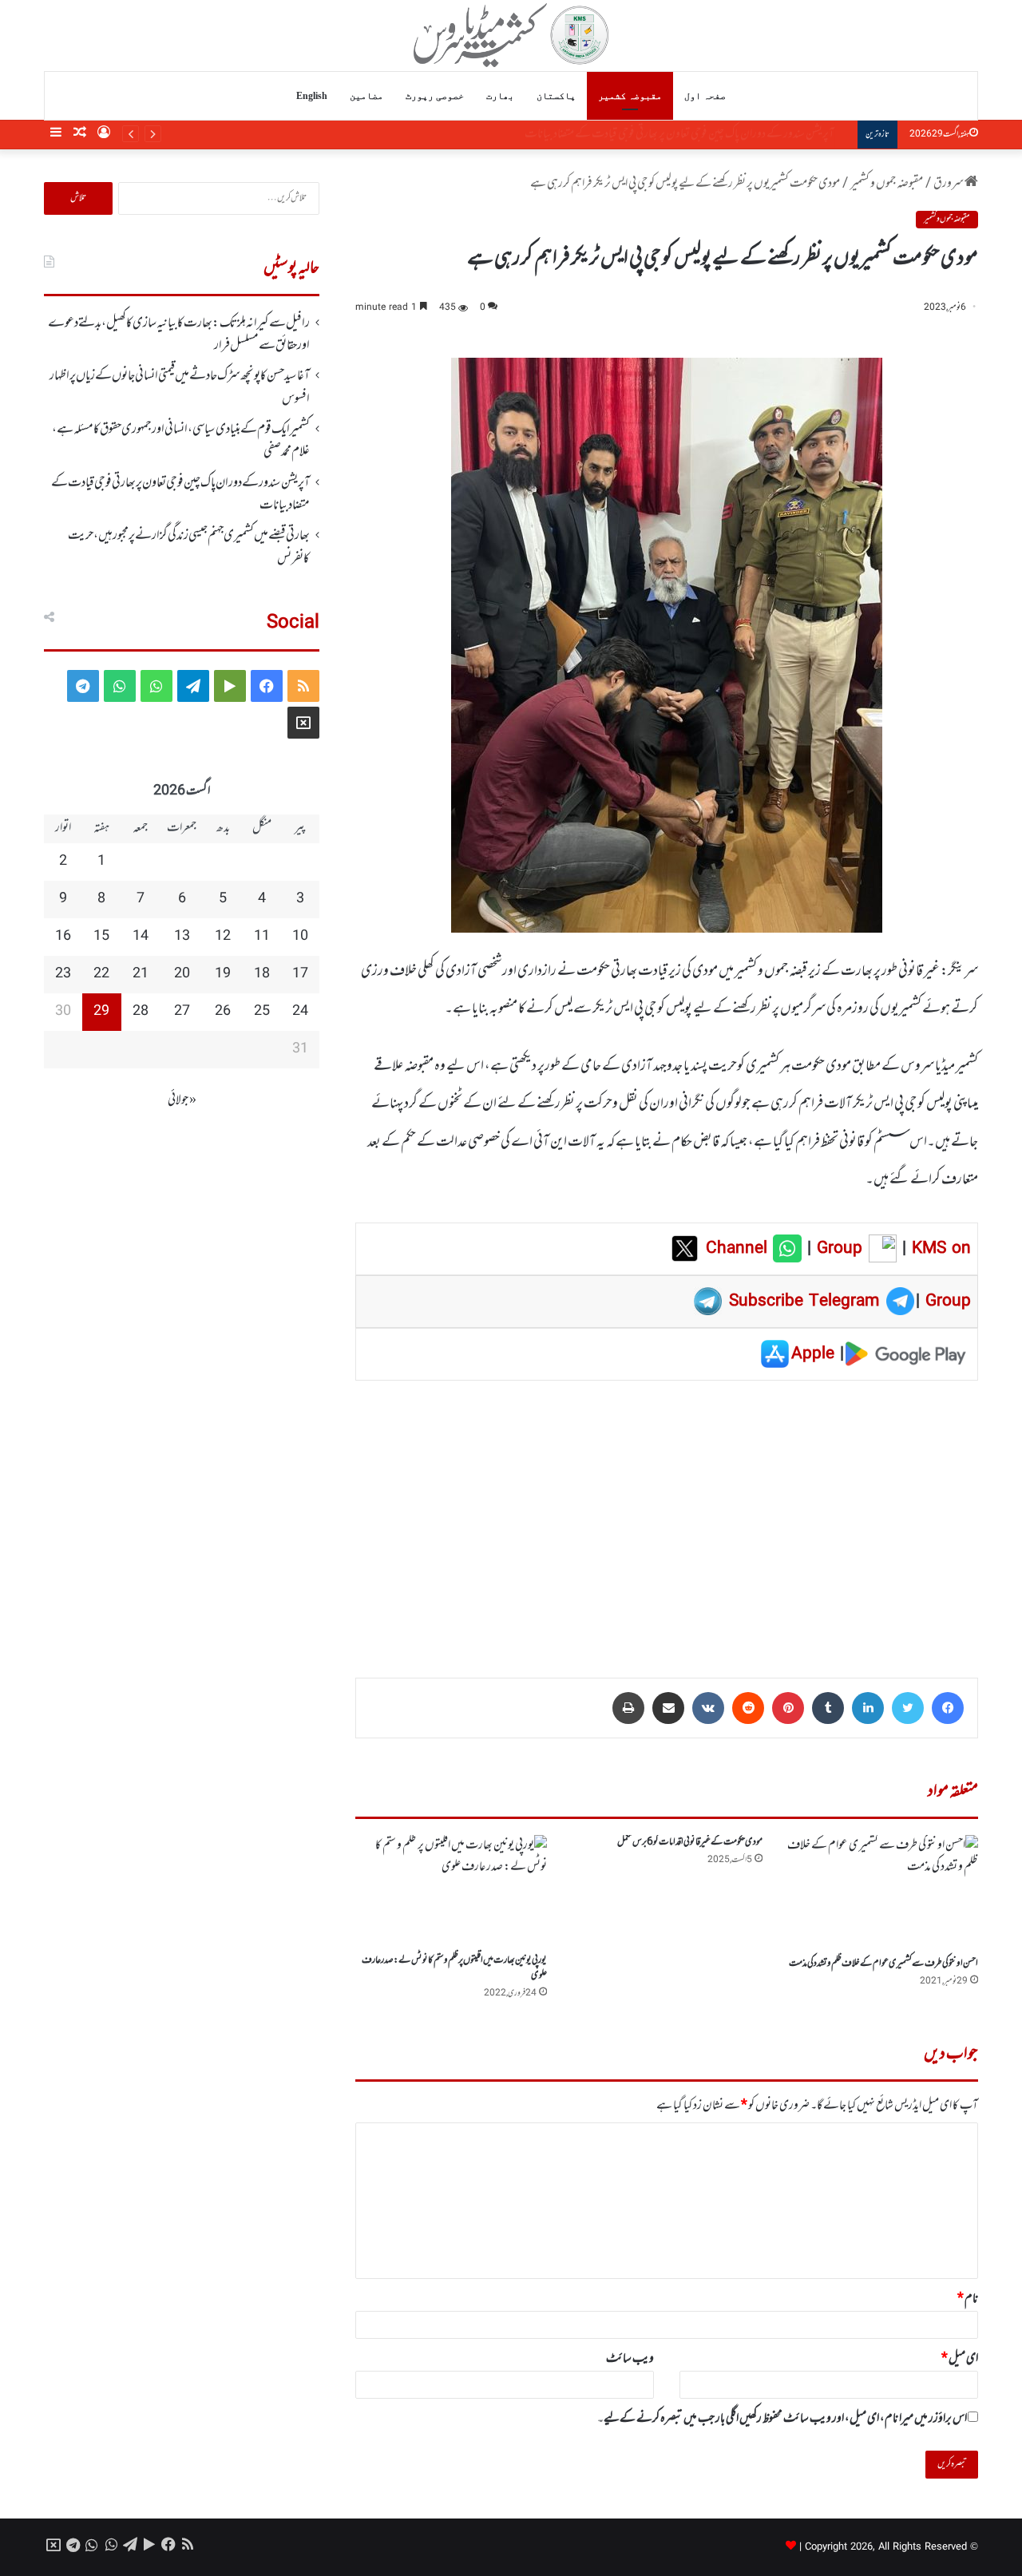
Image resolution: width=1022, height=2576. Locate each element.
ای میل (960, 2359)
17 (300, 974)
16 (63, 937)
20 (182, 974)
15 (101, 937)
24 (300, 1012)
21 (141, 974)
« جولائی (182, 1100)
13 (182, 937)
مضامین (366, 96)
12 (223, 937)
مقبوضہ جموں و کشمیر (887, 184)
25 (262, 1012)
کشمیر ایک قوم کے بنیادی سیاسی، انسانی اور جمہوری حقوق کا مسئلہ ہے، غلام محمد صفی (181, 441)
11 (262, 937)
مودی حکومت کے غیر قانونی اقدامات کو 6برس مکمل (690, 1842)
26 (223, 1012)
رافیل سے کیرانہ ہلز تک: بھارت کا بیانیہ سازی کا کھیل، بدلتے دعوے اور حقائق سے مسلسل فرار (179, 335)
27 (182, 1012)
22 (101, 974)
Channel (739, 1249)
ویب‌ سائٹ (630, 2359)
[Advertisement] (667, 1518)
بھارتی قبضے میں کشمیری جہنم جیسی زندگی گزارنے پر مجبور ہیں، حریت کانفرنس (189, 547)
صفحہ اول (705, 96)
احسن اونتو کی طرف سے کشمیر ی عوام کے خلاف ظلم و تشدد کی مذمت (883, 1964)
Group (837, 1249)
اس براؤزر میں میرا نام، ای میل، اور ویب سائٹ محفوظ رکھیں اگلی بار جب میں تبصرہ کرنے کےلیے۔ (782, 2419)
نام (968, 2299)
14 (141, 937)
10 (300, 937)
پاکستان (556, 96)
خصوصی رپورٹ (435, 96)
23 (63, 974)
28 (141, 1012)
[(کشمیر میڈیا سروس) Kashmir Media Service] (511, 35)
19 (223, 974)
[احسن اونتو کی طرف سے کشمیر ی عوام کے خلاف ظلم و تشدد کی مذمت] (882, 1892)
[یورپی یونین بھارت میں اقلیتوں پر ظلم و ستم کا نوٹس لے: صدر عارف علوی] (451, 1890)
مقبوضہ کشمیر (630, 96)
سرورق (949, 184)
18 (262, 974)
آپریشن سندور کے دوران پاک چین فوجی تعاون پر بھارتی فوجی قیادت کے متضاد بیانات (695, 134)
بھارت (500, 96)
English (312, 96)
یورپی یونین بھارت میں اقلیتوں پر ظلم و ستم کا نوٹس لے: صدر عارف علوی (454, 1968)
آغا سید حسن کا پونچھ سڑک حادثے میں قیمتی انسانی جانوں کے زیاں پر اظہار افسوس (180, 387)
